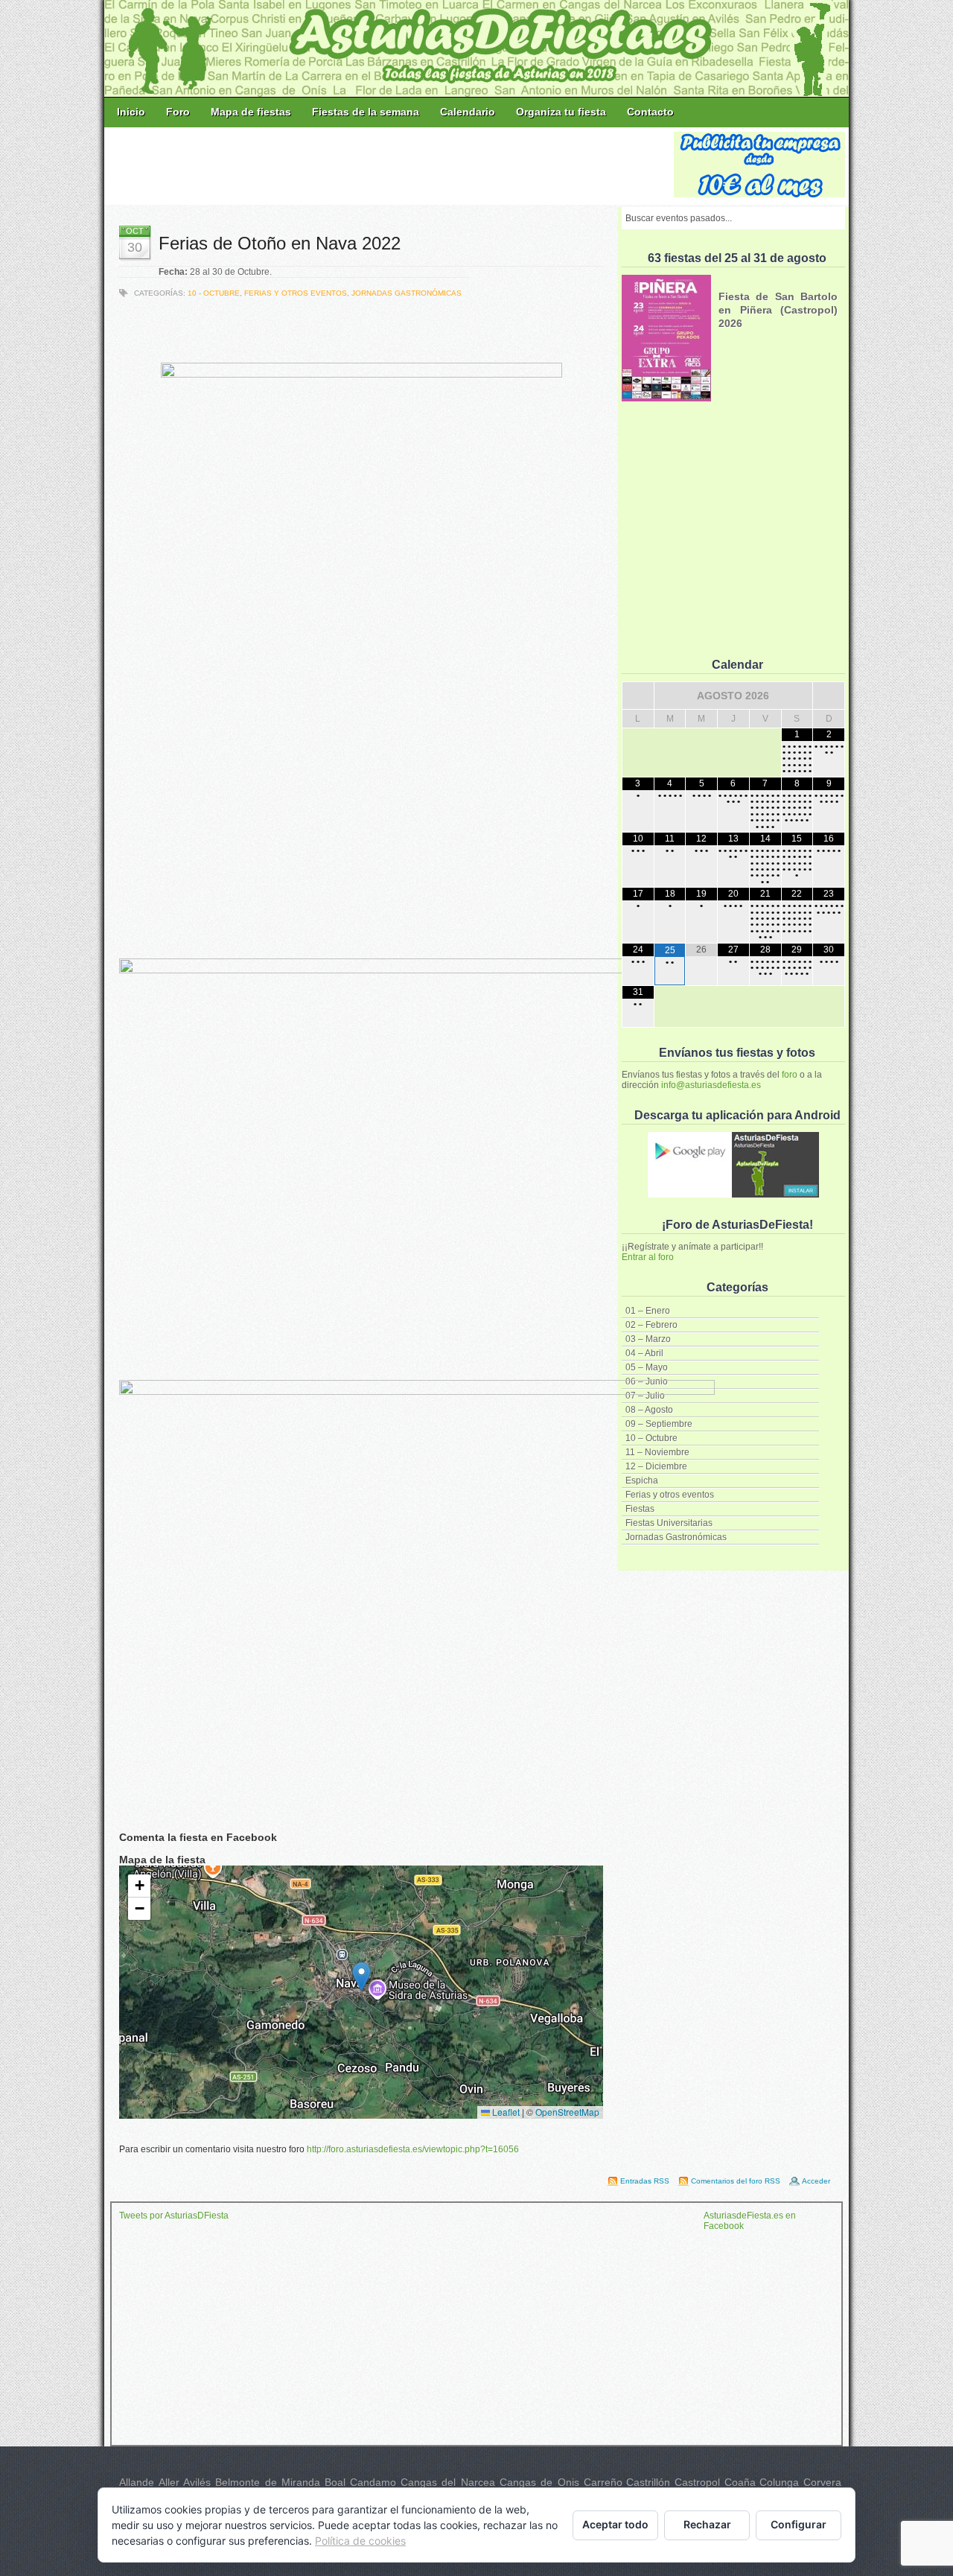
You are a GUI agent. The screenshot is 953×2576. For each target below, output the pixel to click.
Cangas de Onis (539, 2482)
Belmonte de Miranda (268, 2482)
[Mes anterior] (638, 696)
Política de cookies (360, 2541)
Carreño (603, 2482)
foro (790, 1075)
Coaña (740, 2482)
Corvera (822, 2482)
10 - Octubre (214, 293)
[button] (361, 1977)
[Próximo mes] (829, 696)
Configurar (799, 2524)
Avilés (197, 2482)
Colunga (779, 2482)
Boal (335, 2482)
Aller (169, 2482)
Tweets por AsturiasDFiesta (174, 2216)
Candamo (373, 2482)
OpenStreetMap (567, 2112)
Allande (137, 2482)
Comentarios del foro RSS (736, 2181)
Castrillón (648, 2482)
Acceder (816, 2181)
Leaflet (505, 2112)
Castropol (697, 2482)
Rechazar (707, 2524)
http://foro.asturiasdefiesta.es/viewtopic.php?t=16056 (413, 2149)
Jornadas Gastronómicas (407, 293)
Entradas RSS (645, 2181)
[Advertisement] (390, 165)
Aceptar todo (615, 2524)
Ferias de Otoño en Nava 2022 (280, 243)
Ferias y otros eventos (296, 293)
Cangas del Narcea (448, 2482)
